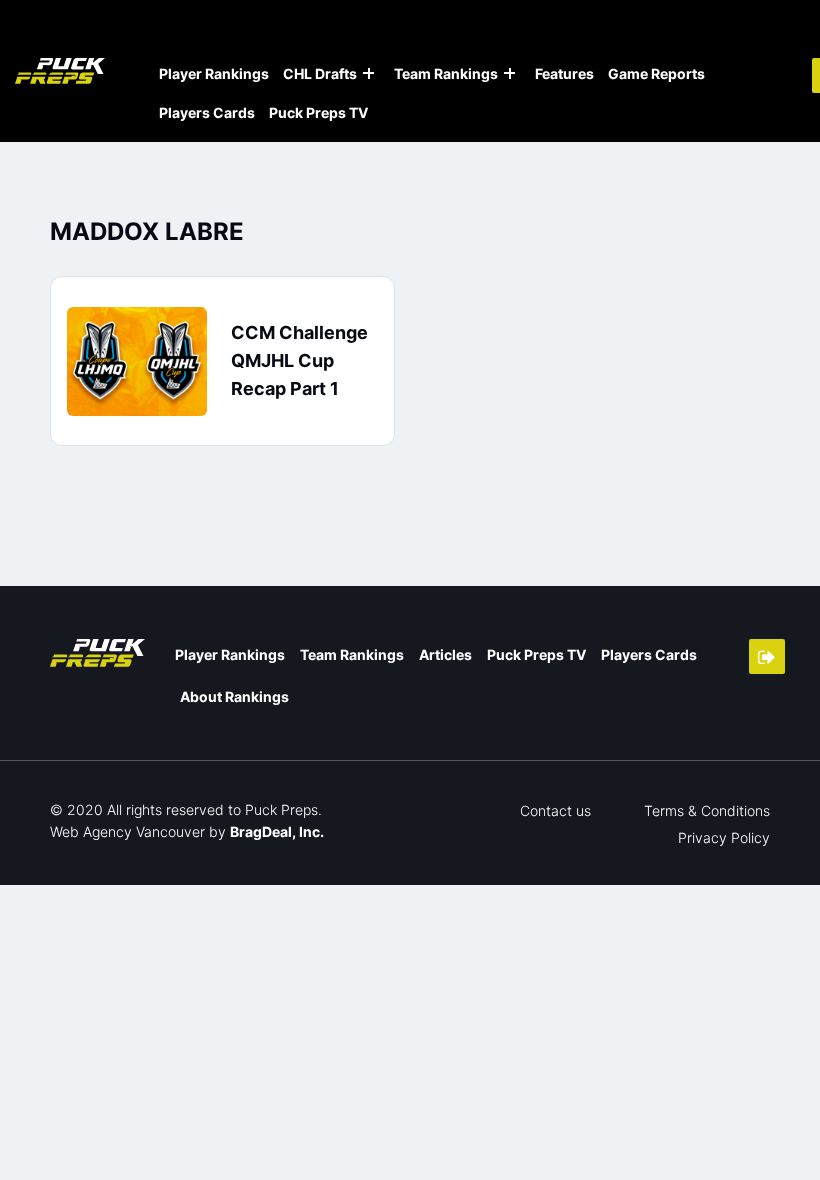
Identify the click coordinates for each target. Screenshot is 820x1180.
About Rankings (234, 696)
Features (564, 73)
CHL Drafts (320, 73)
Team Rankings (446, 73)
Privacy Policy (724, 837)
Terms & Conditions (707, 810)
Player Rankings (214, 73)
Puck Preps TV (318, 112)
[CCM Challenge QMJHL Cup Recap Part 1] (137, 361)
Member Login (767, 656)
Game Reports (656, 73)
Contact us (555, 810)
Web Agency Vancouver (127, 831)
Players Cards (207, 112)
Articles (445, 654)
